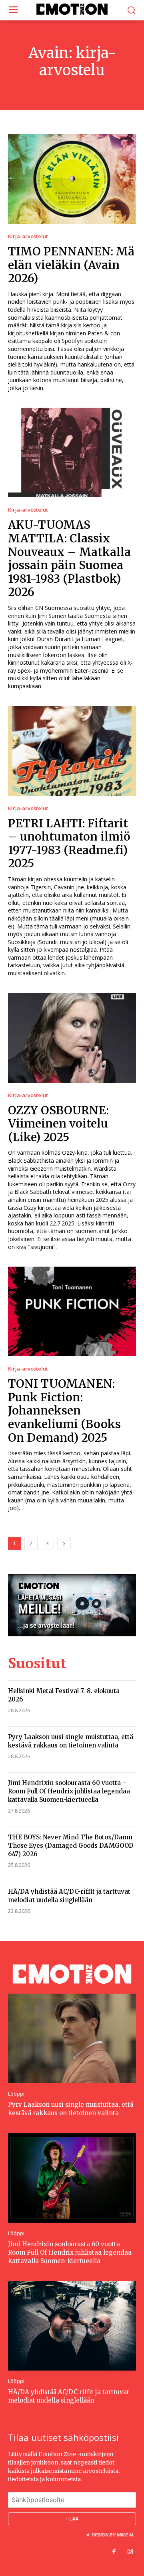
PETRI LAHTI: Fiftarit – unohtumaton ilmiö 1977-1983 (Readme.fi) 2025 (69, 844)
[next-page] (64, 1543)
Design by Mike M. (113, 2535)
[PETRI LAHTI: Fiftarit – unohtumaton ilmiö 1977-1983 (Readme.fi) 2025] (72, 751)
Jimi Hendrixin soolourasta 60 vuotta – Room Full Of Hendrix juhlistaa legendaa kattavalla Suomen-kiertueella (69, 1791)
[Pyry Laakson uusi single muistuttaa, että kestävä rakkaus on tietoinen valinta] (72, 2038)
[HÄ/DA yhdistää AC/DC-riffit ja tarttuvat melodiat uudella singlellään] (72, 2326)
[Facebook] (114, 2552)
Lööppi (16, 2094)
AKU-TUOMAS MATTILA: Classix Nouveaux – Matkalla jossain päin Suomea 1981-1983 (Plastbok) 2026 (69, 558)
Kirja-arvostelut (28, 236)
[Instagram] (130, 2552)
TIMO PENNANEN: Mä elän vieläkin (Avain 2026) (71, 265)
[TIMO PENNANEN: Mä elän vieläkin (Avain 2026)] (72, 179)
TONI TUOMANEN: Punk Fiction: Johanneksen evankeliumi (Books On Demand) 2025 (64, 1411)
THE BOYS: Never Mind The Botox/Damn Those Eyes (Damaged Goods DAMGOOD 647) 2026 (71, 1846)
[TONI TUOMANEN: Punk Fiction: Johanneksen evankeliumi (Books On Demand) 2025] (72, 1311)
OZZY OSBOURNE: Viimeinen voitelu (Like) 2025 (58, 1124)
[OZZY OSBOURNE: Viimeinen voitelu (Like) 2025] (72, 1038)
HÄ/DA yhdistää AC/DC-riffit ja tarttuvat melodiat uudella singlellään (69, 1896)
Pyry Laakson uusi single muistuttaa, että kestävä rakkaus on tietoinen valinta (71, 1741)
